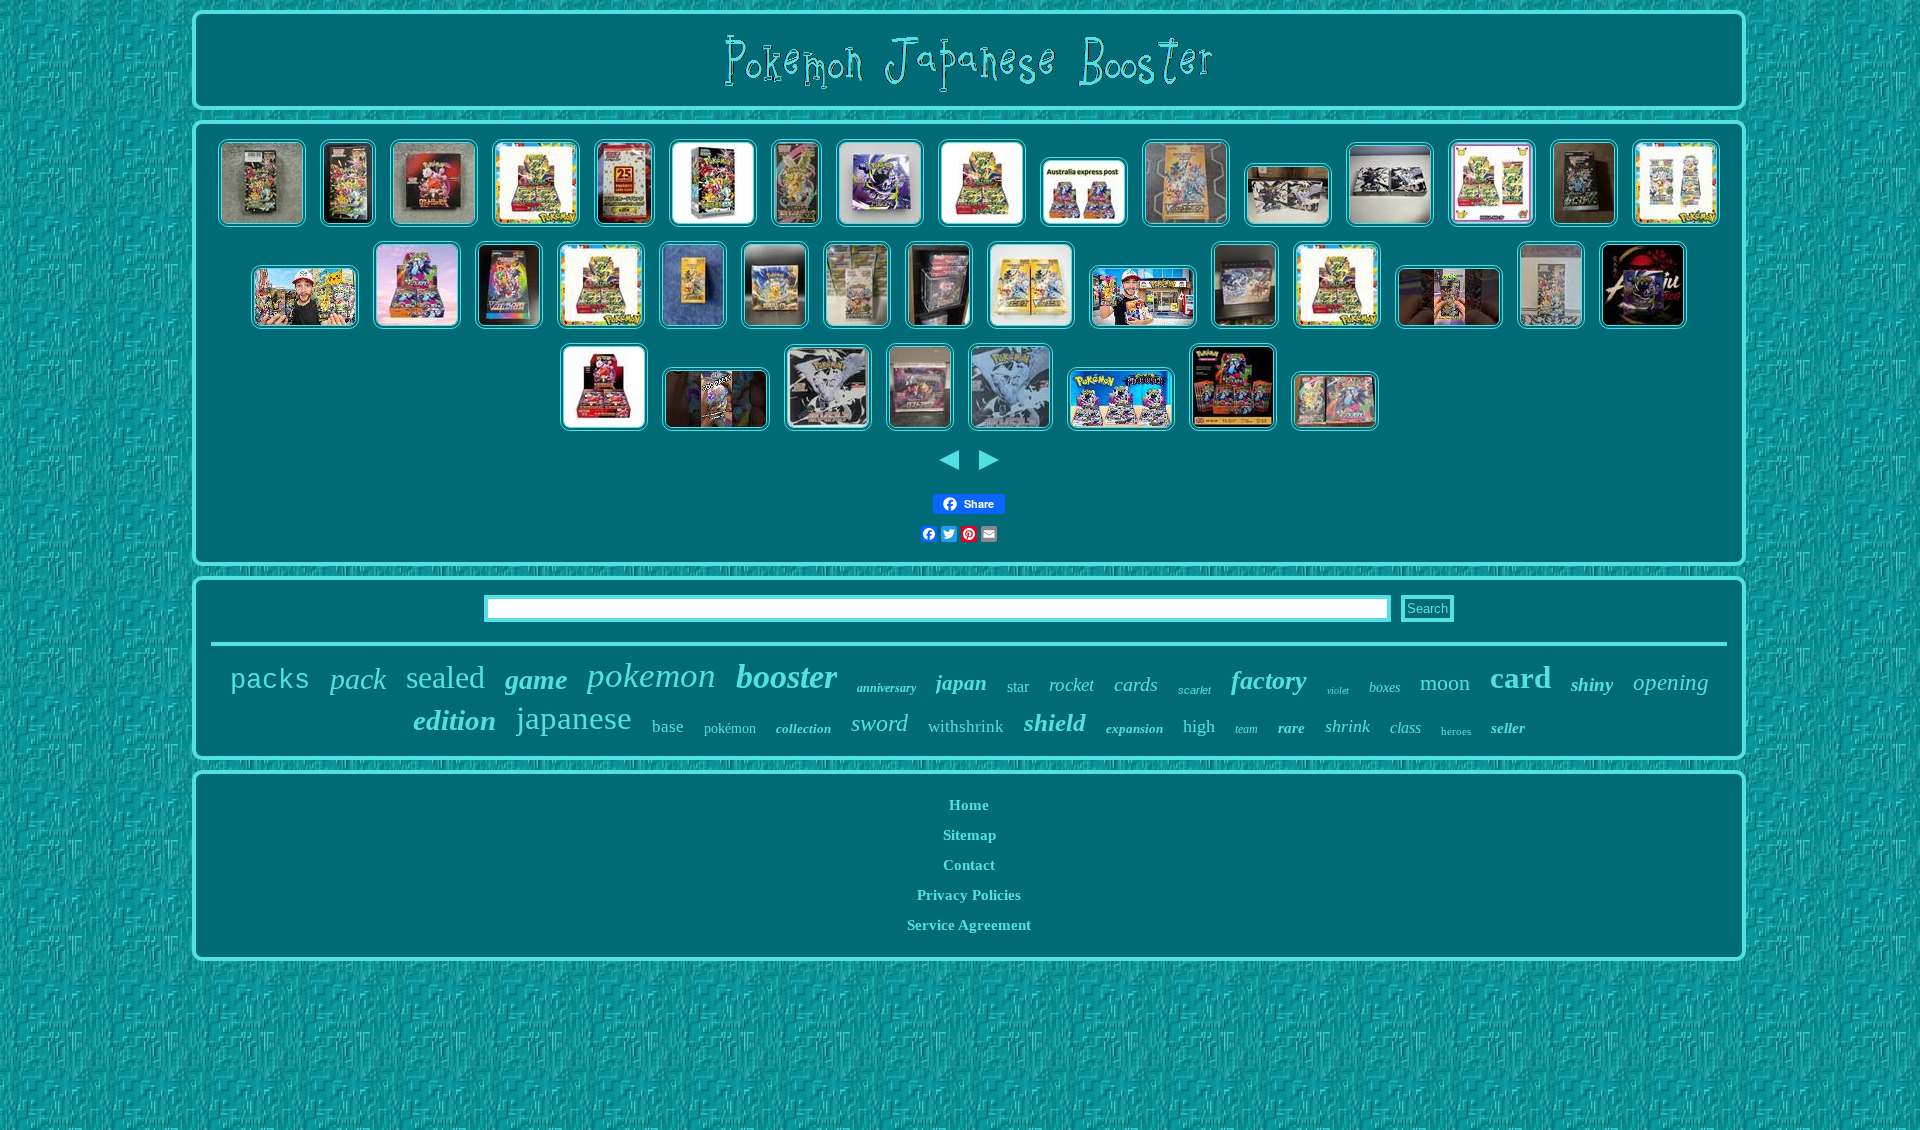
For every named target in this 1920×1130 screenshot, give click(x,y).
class (1405, 727)
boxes (1384, 687)
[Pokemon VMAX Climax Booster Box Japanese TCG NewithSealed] (509, 329)
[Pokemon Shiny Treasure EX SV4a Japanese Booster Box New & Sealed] (262, 227)
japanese (574, 718)
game (536, 679)
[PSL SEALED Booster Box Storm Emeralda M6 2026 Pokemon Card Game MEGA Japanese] (982, 227)
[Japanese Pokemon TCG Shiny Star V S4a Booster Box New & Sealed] (1551, 329)
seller (1508, 728)
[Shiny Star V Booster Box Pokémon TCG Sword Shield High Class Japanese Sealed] (1584, 227)
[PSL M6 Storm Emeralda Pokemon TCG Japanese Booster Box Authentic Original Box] (536, 227)
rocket (1071, 684)
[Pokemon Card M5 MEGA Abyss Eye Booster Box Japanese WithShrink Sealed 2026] (880, 227)
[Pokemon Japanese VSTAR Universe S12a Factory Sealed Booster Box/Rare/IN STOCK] (1031, 329)
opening (1671, 682)
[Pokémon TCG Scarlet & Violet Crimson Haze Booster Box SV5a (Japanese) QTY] (939, 329)
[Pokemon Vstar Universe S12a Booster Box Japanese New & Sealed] (1186, 227)
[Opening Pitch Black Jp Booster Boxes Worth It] (1121, 431)
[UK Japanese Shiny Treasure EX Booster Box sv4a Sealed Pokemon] (713, 227)
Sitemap (969, 835)
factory (1269, 680)
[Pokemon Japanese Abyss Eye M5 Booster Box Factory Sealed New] (1643, 329)
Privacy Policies (969, 895)
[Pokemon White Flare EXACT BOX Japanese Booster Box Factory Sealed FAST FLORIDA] (1010, 431)
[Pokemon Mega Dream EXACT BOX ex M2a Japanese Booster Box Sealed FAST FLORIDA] (796, 227)
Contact (969, 865)
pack (358, 678)
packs (270, 681)
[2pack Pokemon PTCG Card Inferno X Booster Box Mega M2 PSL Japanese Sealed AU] (1084, 227)
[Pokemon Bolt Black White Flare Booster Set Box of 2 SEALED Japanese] (1390, 227)
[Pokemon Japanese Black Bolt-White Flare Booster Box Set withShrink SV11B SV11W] (1288, 227)
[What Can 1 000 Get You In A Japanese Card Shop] (1143, 329)
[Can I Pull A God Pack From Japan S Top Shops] (305, 329)
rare (1291, 728)
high (1199, 726)
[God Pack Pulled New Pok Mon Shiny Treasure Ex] (716, 431)
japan (961, 683)
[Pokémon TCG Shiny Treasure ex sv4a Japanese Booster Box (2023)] (348, 227)
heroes (1456, 731)
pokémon (730, 728)
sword (879, 723)
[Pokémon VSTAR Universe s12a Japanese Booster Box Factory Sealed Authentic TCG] (693, 329)
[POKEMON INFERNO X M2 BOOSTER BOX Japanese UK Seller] (1233, 431)
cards (1136, 684)
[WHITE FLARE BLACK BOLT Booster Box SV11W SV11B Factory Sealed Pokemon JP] (604, 431)
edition (454, 720)
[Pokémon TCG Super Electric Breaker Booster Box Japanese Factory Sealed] (775, 329)
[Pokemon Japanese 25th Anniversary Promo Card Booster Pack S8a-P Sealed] (624, 227)
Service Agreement (969, 925)
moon (1445, 682)
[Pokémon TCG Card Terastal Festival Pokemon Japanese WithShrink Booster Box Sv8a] (857, 329)
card (1520, 677)
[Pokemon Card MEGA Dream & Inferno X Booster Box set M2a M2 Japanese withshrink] (1335, 431)
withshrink (966, 726)
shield (1055, 722)
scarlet (1194, 690)
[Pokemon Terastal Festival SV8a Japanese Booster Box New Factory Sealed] (1676, 227)
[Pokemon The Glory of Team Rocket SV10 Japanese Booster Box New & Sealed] (434, 227)
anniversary (886, 688)
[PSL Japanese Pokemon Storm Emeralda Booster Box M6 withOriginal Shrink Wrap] (1337, 329)
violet (1338, 690)
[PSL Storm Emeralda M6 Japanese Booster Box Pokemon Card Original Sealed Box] (601, 329)
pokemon (651, 675)
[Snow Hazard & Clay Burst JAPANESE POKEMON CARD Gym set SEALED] (1245, 329)
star (1018, 686)
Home (969, 805)
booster (786, 676)
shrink (1347, 726)
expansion (1134, 728)
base (668, 726)
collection (803, 728)
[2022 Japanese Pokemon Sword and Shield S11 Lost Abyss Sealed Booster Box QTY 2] (920, 431)
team (1246, 729)
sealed (445, 677)
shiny (1592, 684)
